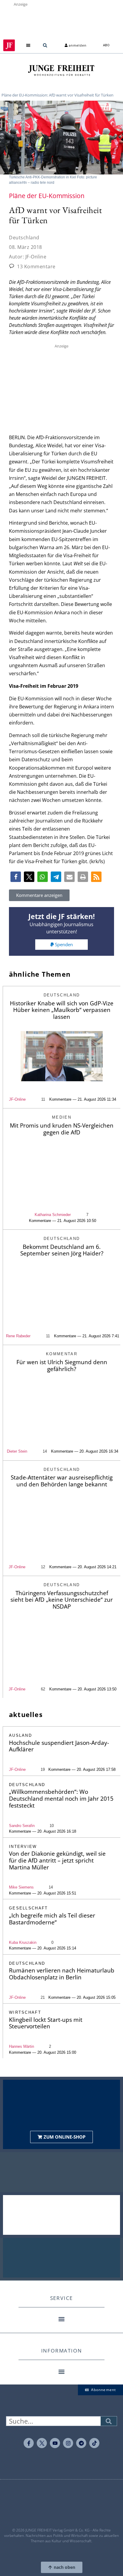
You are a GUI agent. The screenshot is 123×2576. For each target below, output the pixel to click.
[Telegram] (81, 2443)
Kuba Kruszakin (23, 1942)
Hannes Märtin (21, 2046)
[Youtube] (55, 2443)
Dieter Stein (17, 1451)
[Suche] (109, 2421)
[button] (28, 45)
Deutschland (24, 238)
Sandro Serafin (22, 1826)
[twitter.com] (42, 2443)
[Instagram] (68, 2443)
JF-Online (17, 1099)
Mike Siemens (21, 1887)
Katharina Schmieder (53, 1215)
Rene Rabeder (18, 1336)
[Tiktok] (94, 2443)
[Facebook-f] (29, 2443)
